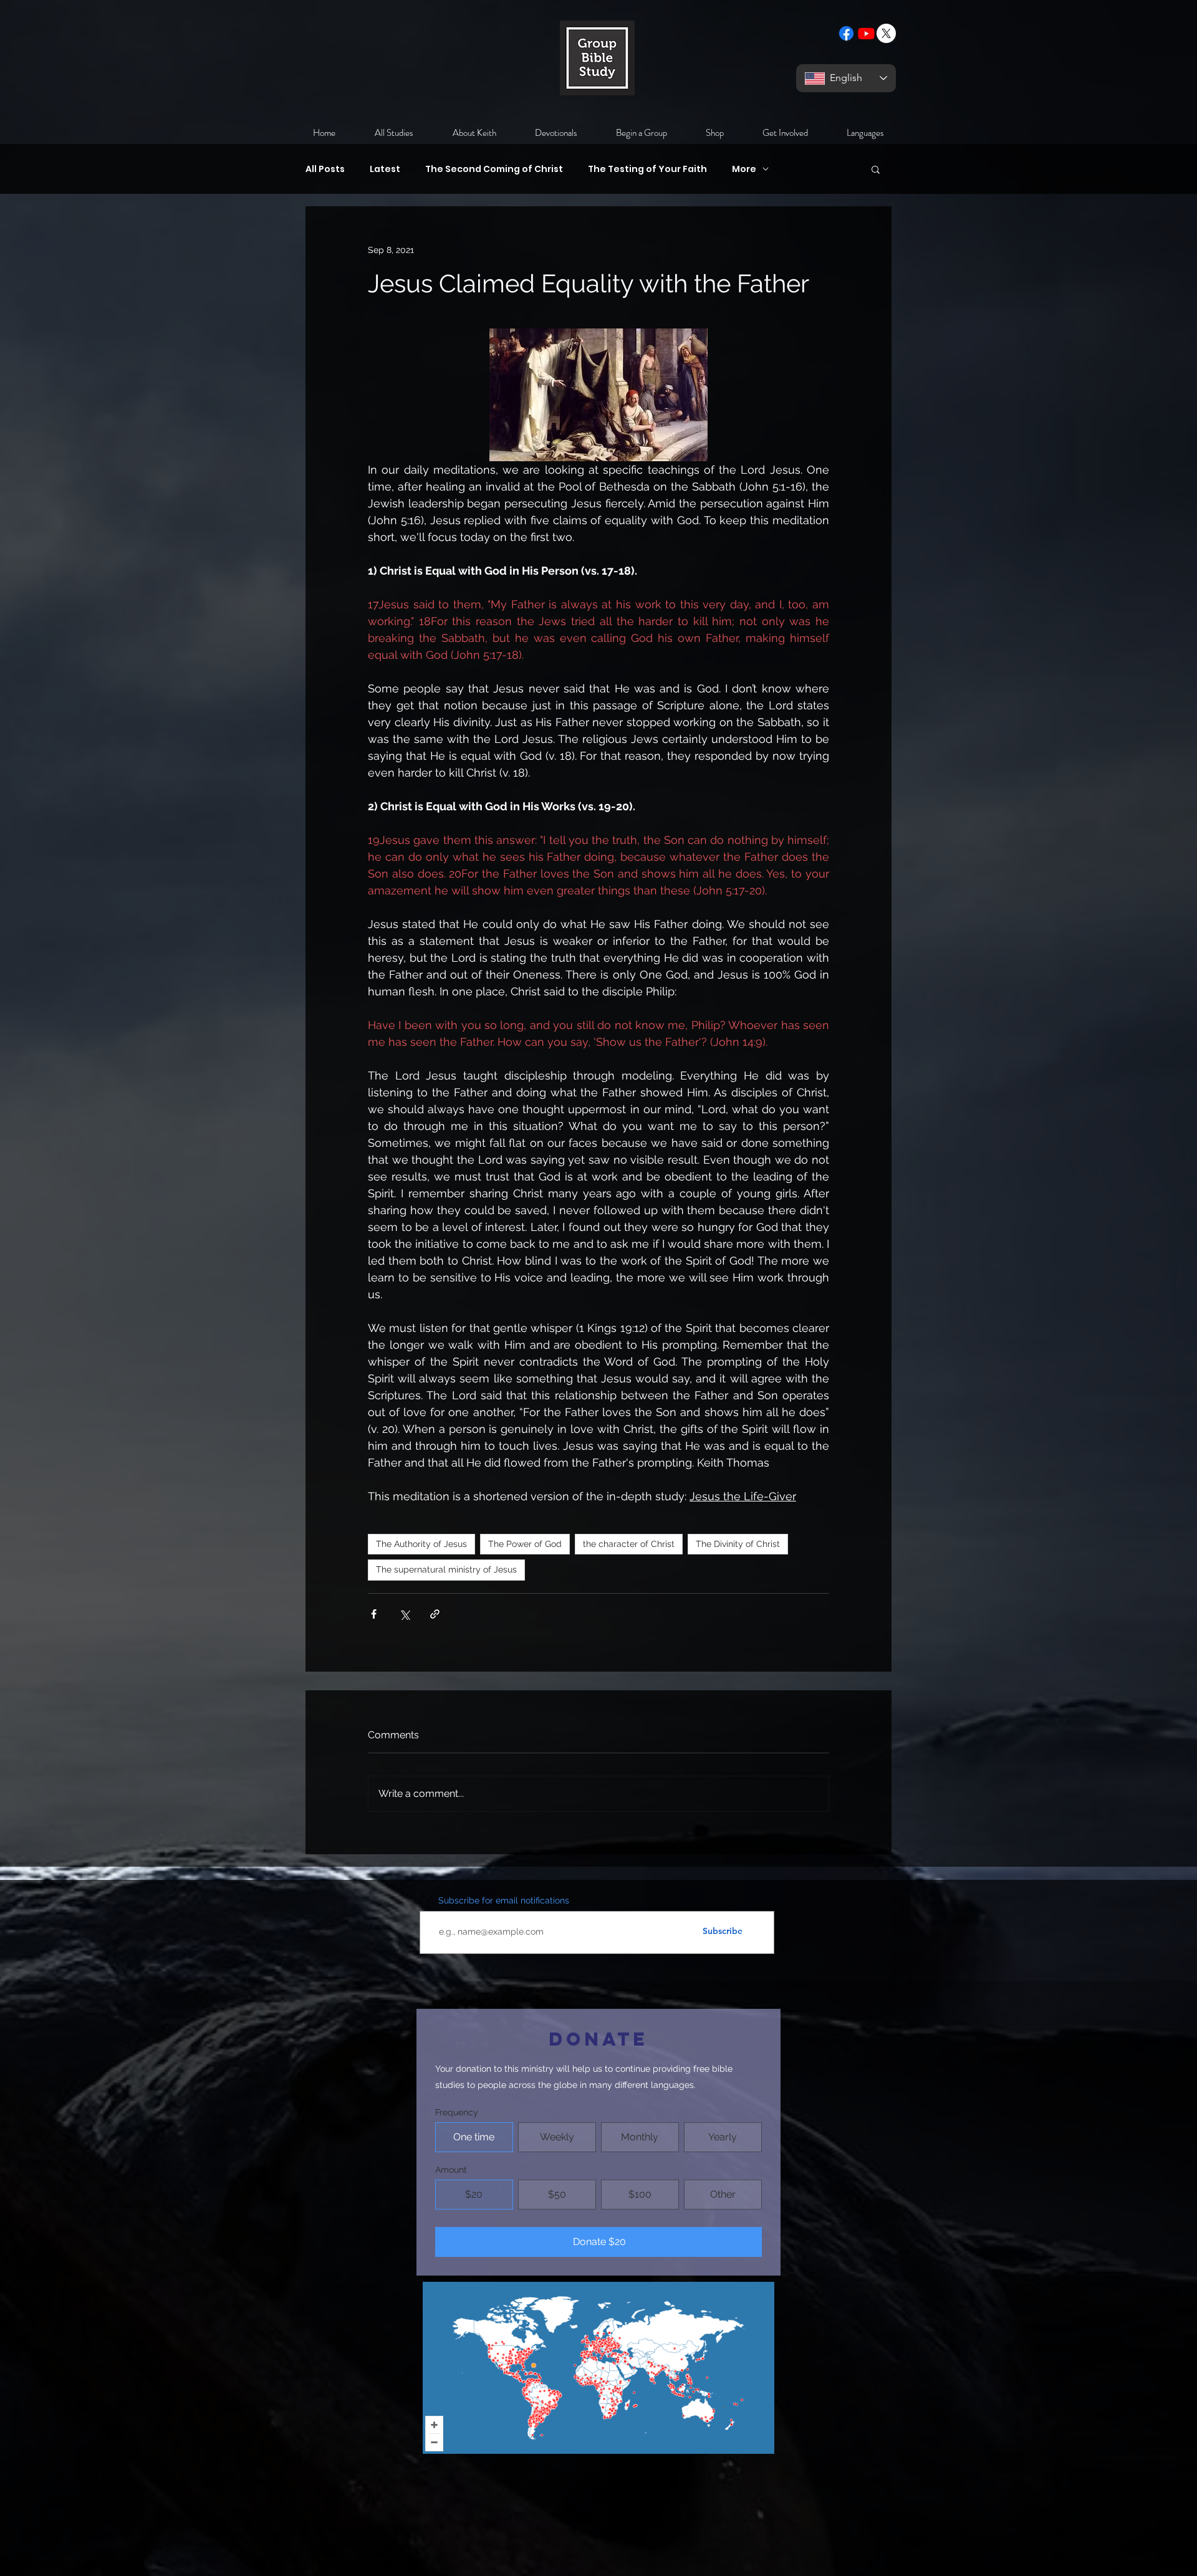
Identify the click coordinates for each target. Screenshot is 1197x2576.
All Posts (325, 169)
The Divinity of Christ (738, 1544)
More (744, 169)
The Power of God (525, 1544)
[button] (876, 169)
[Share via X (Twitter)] (404, 1614)
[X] (886, 33)
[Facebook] (846, 33)
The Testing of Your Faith (647, 169)
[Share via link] (435, 1614)
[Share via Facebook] (374, 1614)
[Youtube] (866, 33)
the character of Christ (629, 1544)
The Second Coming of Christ (494, 169)
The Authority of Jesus (421, 1544)
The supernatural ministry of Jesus (446, 1569)
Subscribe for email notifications (504, 1900)
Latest (385, 169)
